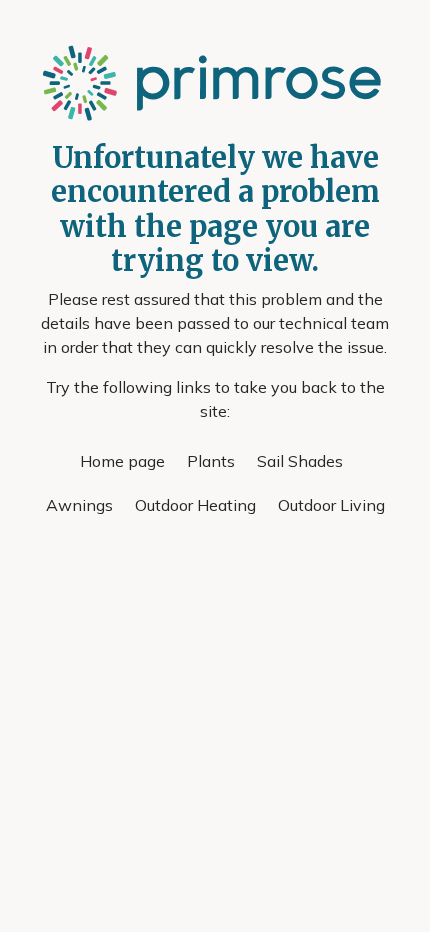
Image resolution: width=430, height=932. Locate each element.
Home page (122, 461)
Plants (211, 461)
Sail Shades (300, 461)
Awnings (79, 505)
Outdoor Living (331, 505)
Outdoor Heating (195, 505)
